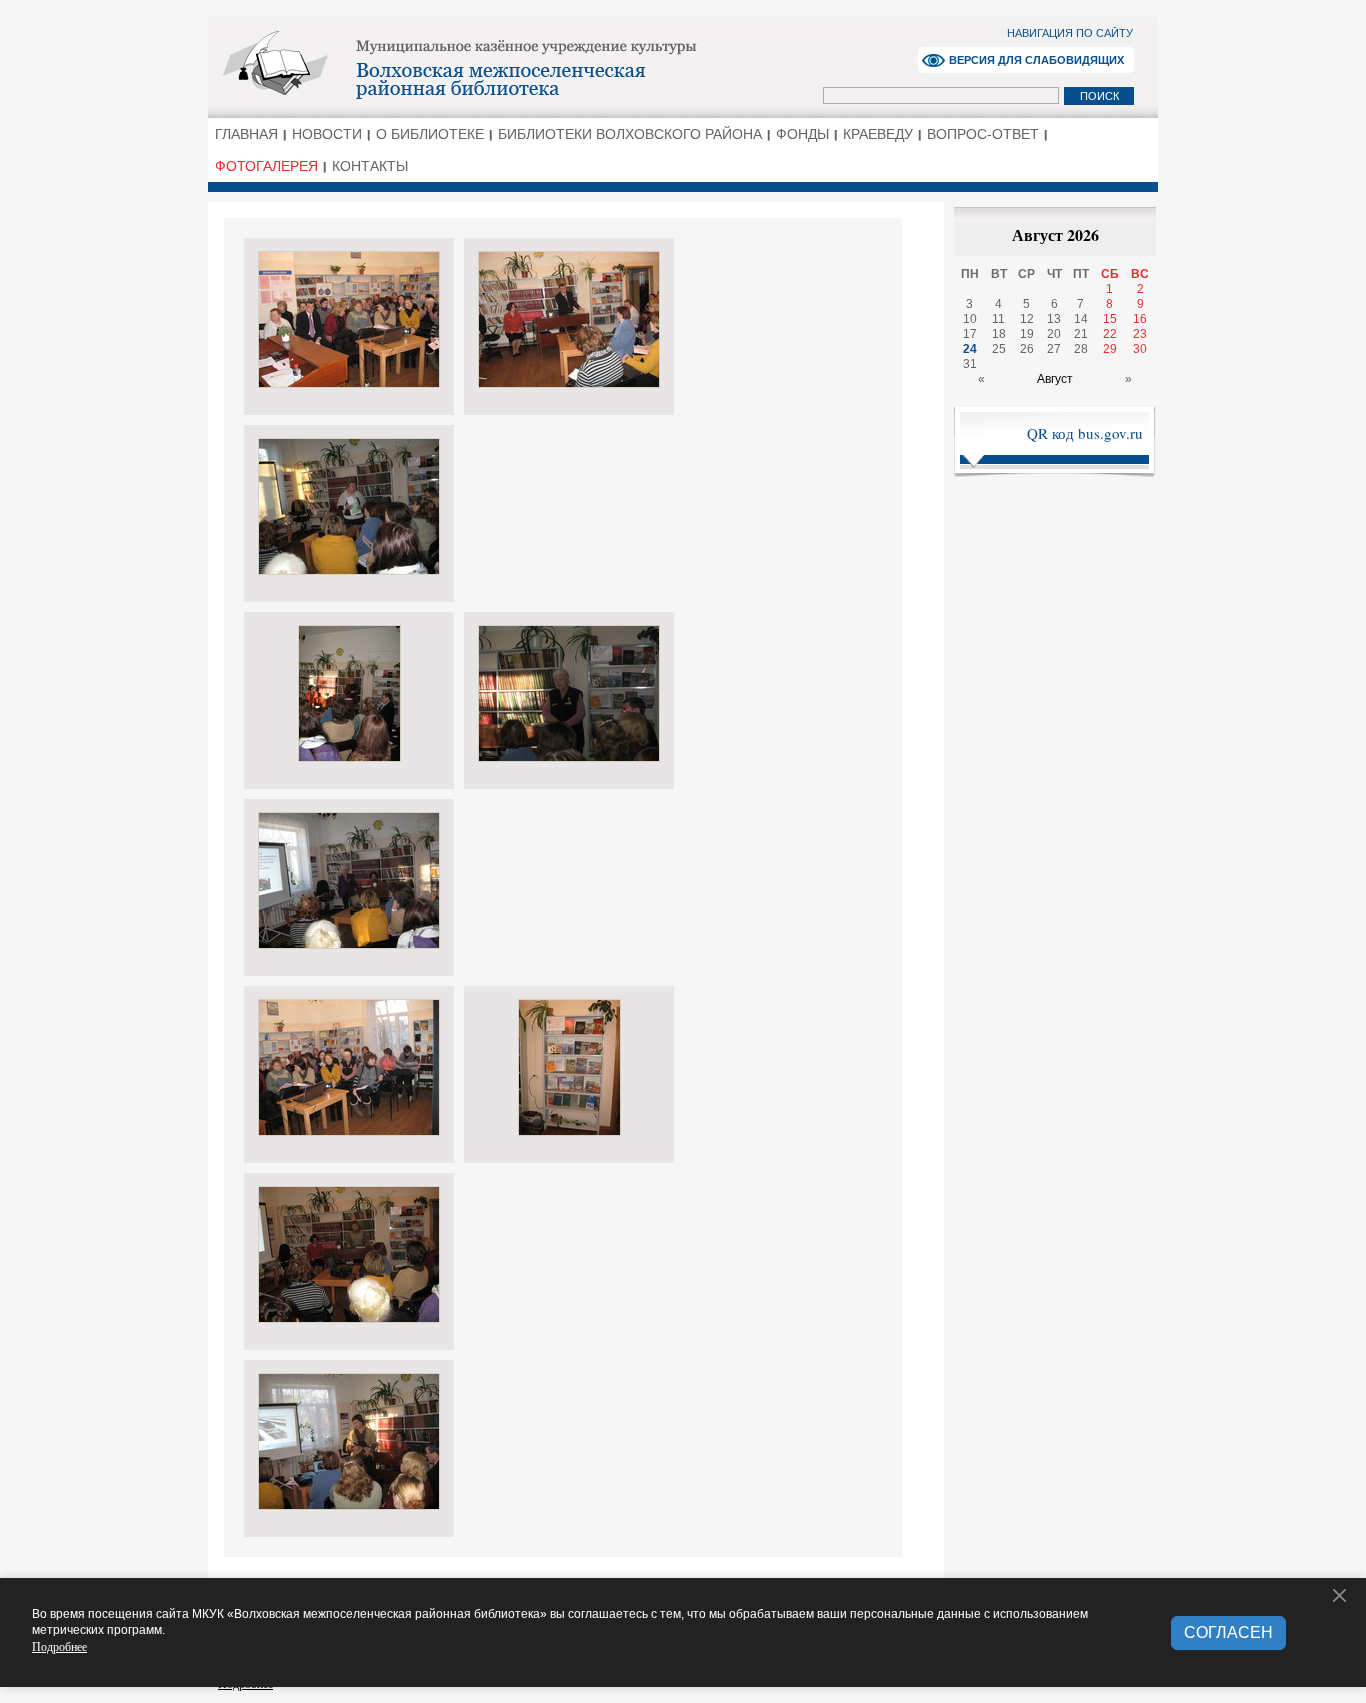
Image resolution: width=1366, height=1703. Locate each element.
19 (1027, 334)
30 (1140, 349)
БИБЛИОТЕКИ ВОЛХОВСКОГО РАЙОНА (630, 134)
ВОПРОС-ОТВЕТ (983, 134)
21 (1081, 334)
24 (970, 349)
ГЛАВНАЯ (246, 134)
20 (1054, 334)
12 (1027, 319)
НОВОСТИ (327, 134)
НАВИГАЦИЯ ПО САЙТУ (1070, 33)
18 (999, 334)
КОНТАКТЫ (370, 166)
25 (999, 349)
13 (1054, 319)
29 (1110, 349)
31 (970, 364)
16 (1140, 319)
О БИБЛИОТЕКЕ (430, 134)
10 (970, 319)
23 (1140, 334)
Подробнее (59, 1646)
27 (1054, 349)
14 (1081, 319)
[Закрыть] (1340, 1596)
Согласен (1228, 1632)
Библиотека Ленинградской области (518, 66)
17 (970, 334)
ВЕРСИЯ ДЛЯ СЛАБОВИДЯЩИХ (1036, 60)
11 (998, 319)
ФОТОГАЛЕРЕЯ (266, 166)
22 (1110, 334)
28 (1081, 349)
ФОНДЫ (802, 134)
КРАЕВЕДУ (878, 134)
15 (1110, 319)
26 (1027, 349)
